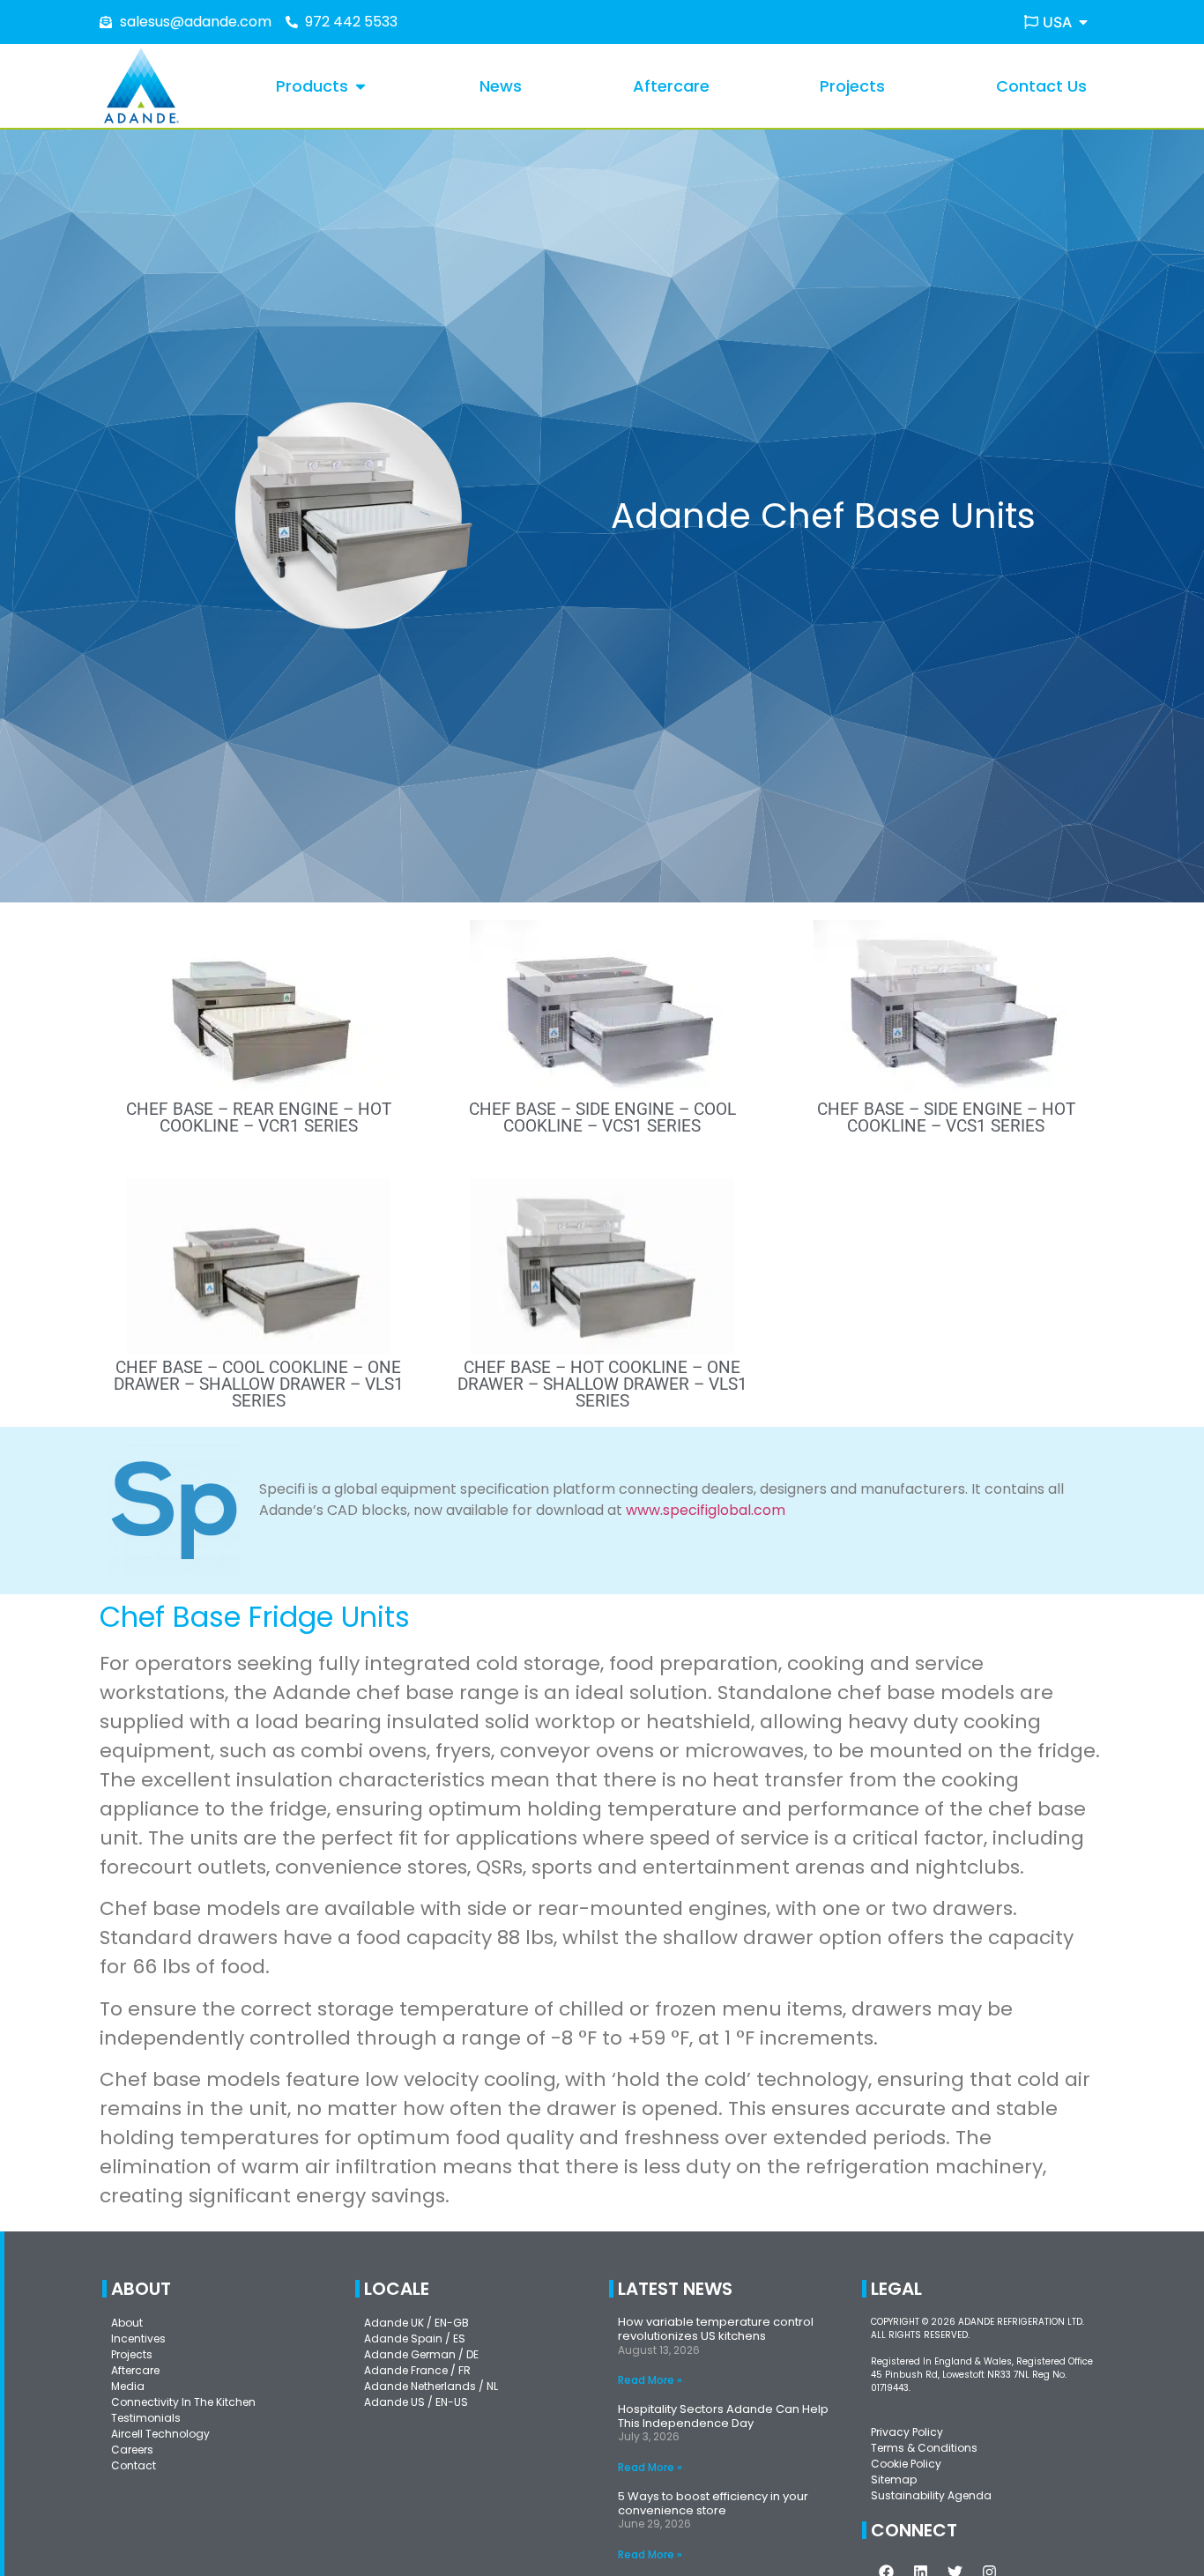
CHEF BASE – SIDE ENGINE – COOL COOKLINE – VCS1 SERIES (602, 1117)
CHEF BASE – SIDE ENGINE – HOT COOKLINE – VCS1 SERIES (946, 1117)
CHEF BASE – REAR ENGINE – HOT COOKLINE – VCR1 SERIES (259, 1117)
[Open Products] (360, 86)
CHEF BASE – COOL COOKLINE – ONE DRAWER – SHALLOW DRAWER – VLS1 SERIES (259, 1384)
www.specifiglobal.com (706, 1510)
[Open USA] (1083, 22)
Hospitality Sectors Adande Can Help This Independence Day (723, 2416)
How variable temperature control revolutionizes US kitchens (716, 2329)
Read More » (650, 2380)
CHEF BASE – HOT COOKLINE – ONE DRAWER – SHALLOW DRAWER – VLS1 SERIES (602, 1384)
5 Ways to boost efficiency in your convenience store (713, 2503)
